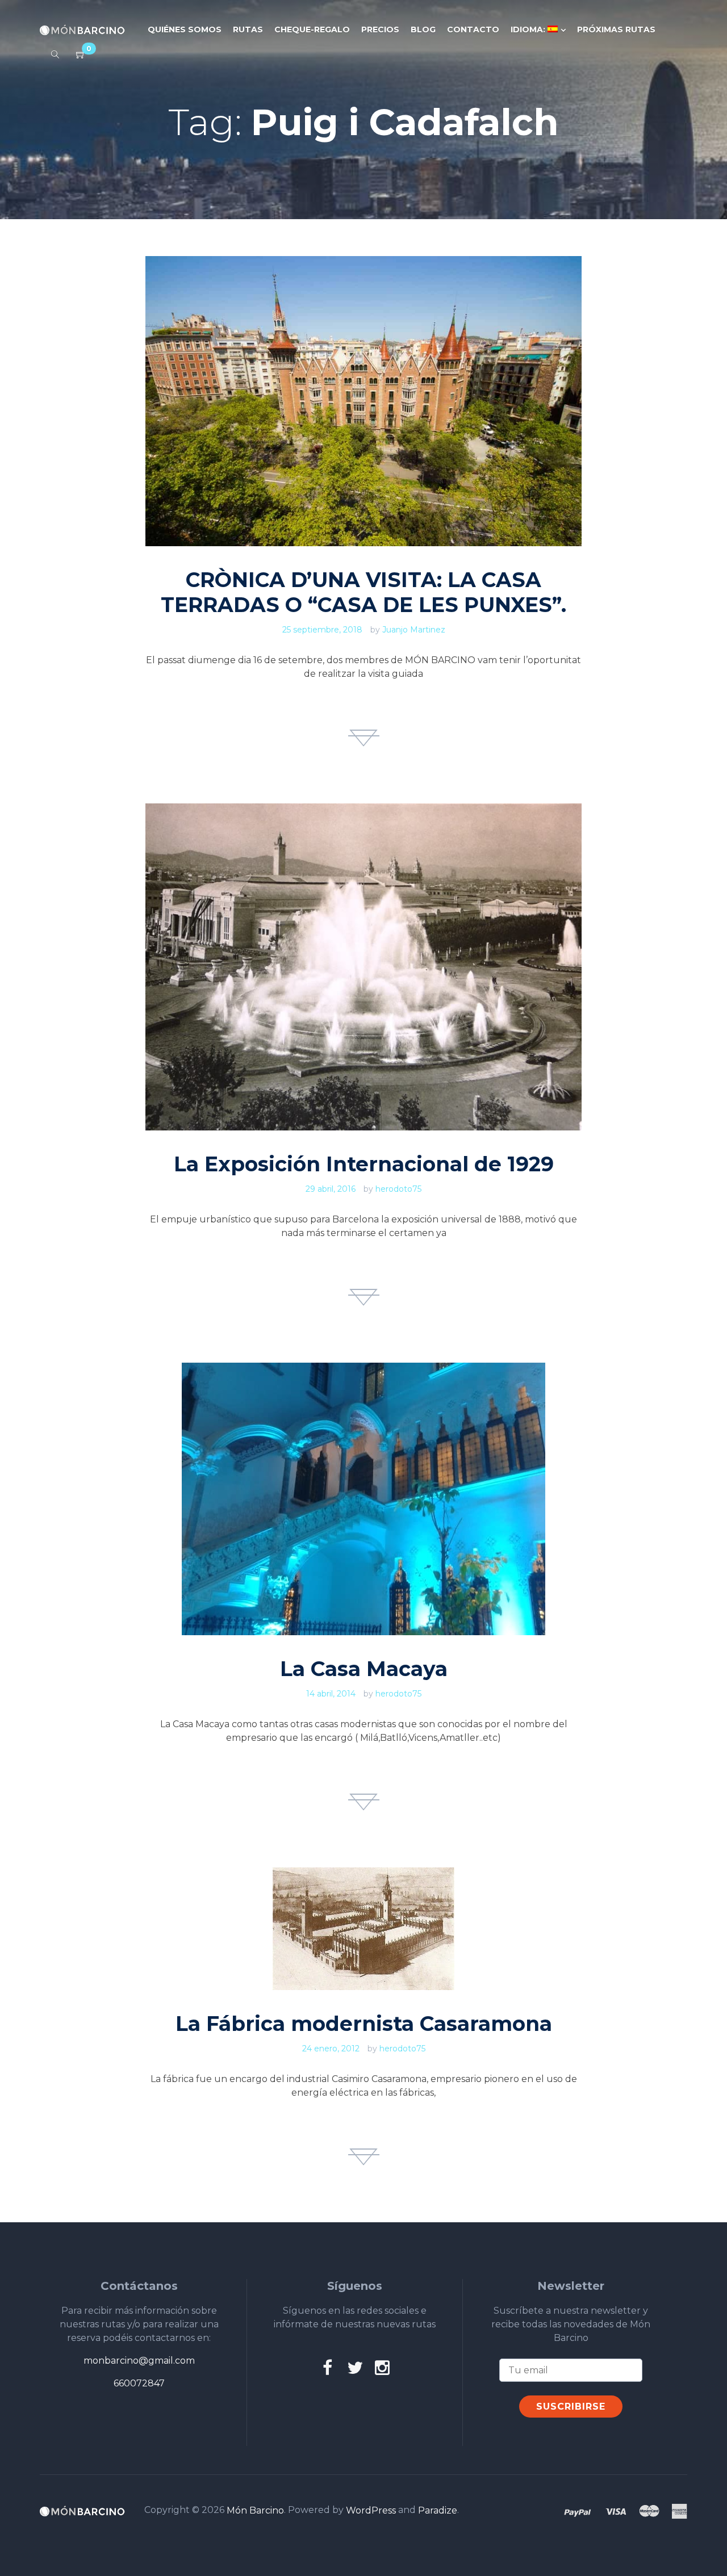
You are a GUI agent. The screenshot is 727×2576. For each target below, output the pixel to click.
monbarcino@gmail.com (139, 2361)
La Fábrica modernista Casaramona (364, 2024)
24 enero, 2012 (331, 2049)
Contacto (473, 30)
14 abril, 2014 (331, 1694)
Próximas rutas (616, 30)
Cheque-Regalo (312, 30)
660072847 (139, 2383)
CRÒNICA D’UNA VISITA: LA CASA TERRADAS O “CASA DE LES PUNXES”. (363, 592)
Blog (423, 30)
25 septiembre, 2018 (322, 630)
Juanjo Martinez (414, 630)
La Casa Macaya (364, 1669)
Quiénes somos (185, 30)
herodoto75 (398, 1189)
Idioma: (529, 30)
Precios (380, 30)
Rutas (248, 30)
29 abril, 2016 (331, 1189)
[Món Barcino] (82, 30)
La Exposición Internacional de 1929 (364, 1164)
